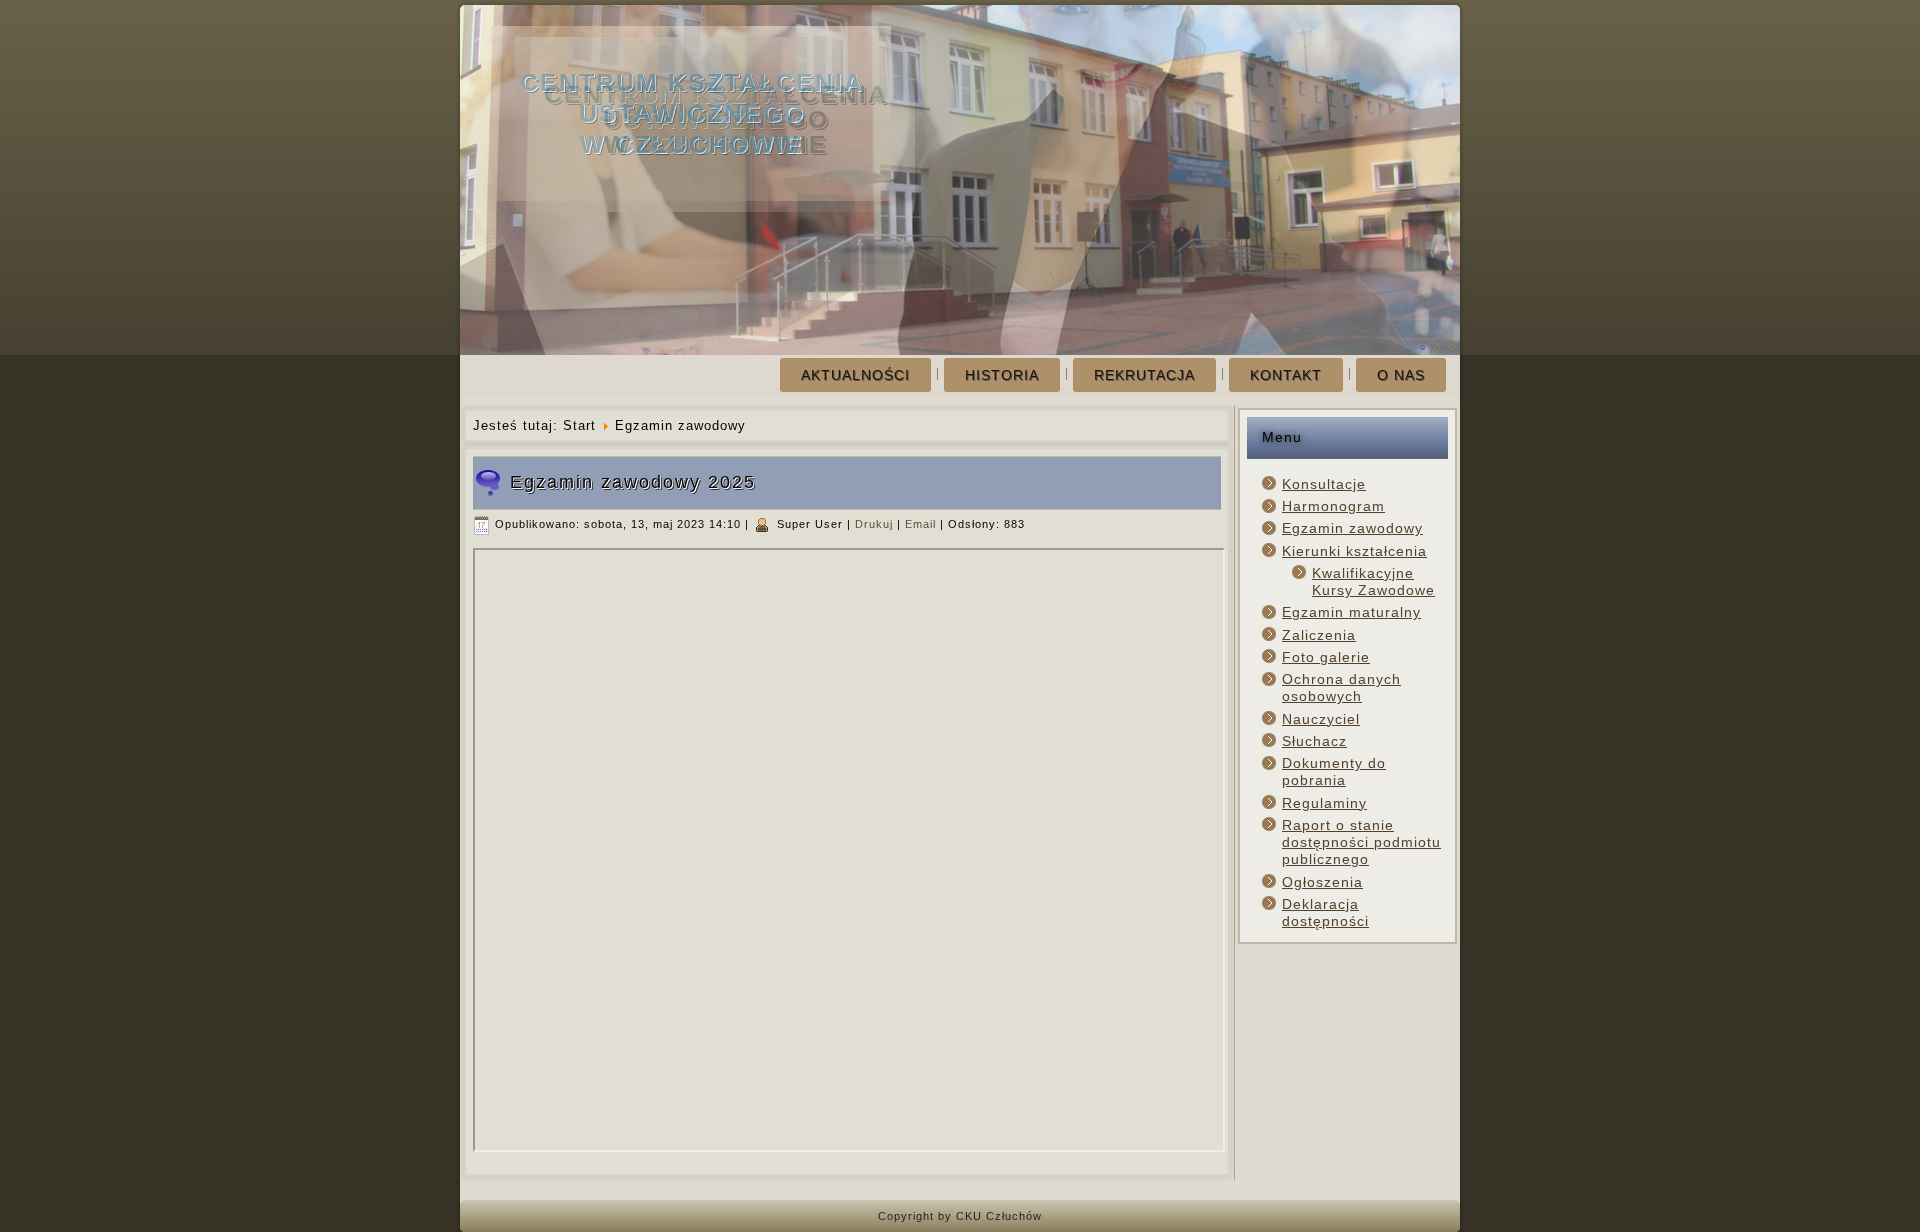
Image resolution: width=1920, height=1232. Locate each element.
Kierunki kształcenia (1354, 551)
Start (579, 425)
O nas (1401, 375)
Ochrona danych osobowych (1341, 687)
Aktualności (855, 375)
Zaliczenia (1319, 635)
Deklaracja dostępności (1325, 912)
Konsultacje (1324, 484)
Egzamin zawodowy (1352, 528)
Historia (1002, 375)
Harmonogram (1333, 506)
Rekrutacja (1144, 375)
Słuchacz (1314, 741)
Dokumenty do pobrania (1334, 771)
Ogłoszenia (1322, 882)
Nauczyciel (1321, 719)
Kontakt (1286, 375)
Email (922, 524)
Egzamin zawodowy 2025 (633, 482)
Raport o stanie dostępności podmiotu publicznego (1361, 842)
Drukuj (876, 524)
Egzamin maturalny (1351, 612)
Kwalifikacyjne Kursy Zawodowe (1373, 581)
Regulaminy (1324, 803)
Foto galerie (1326, 657)
